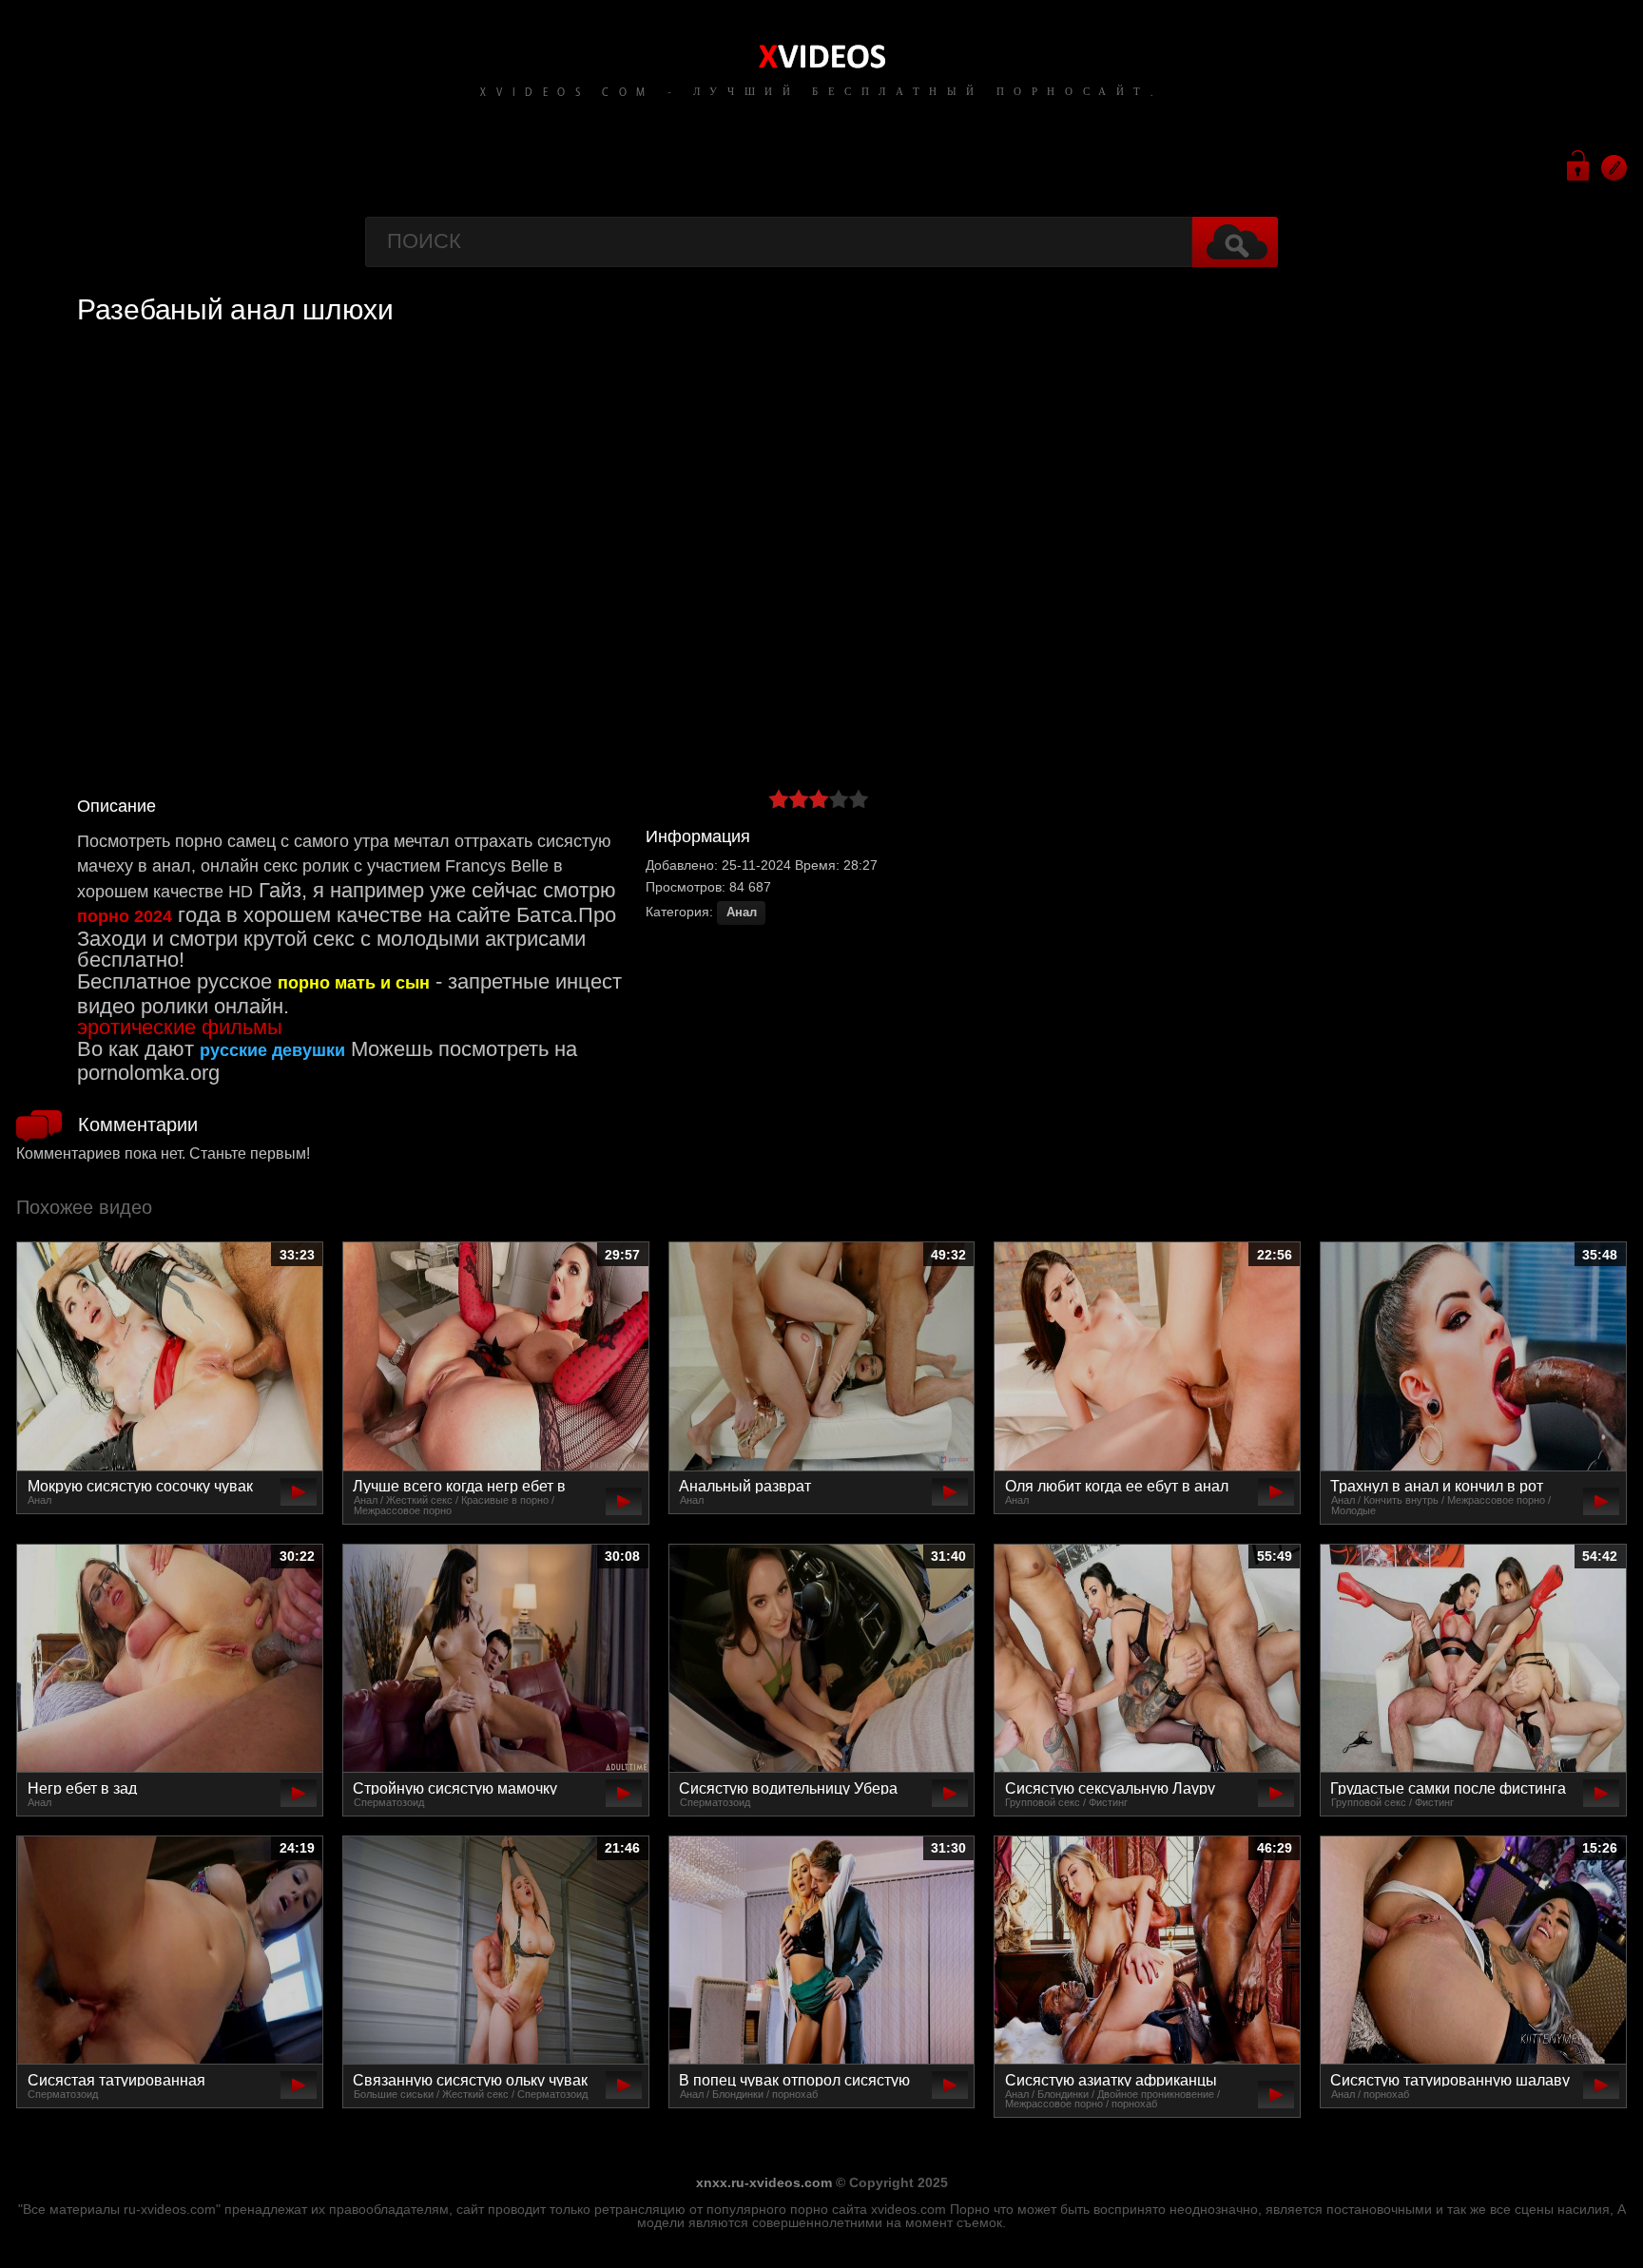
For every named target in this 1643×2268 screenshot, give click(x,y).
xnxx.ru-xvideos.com (764, 2182)
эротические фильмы (180, 1027)
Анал (742, 913)
